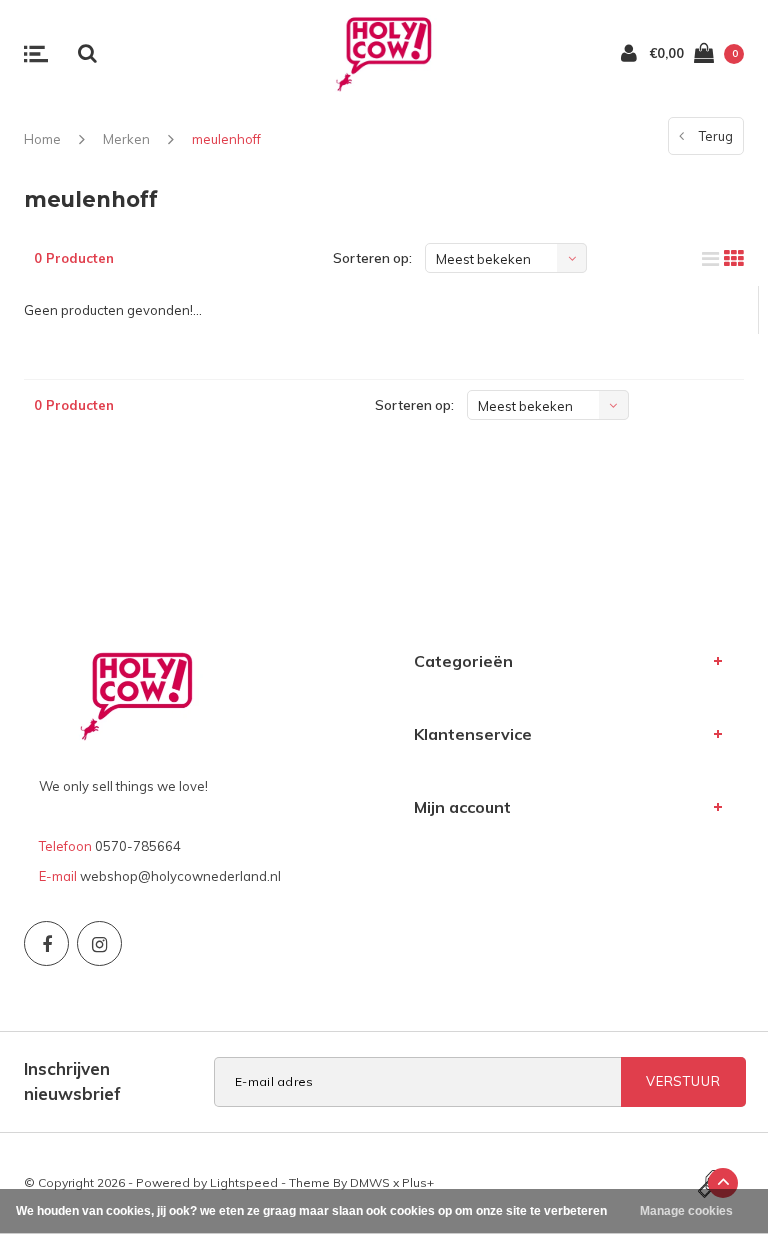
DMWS (370, 1182)
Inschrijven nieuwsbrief (72, 1080)
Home (42, 139)
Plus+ (418, 1182)
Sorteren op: (372, 258)
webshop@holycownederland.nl (180, 876)
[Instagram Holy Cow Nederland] (99, 943)
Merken (126, 139)
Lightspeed (244, 1182)
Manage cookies (686, 1211)
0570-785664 (138, 846)
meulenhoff (226, 139)
